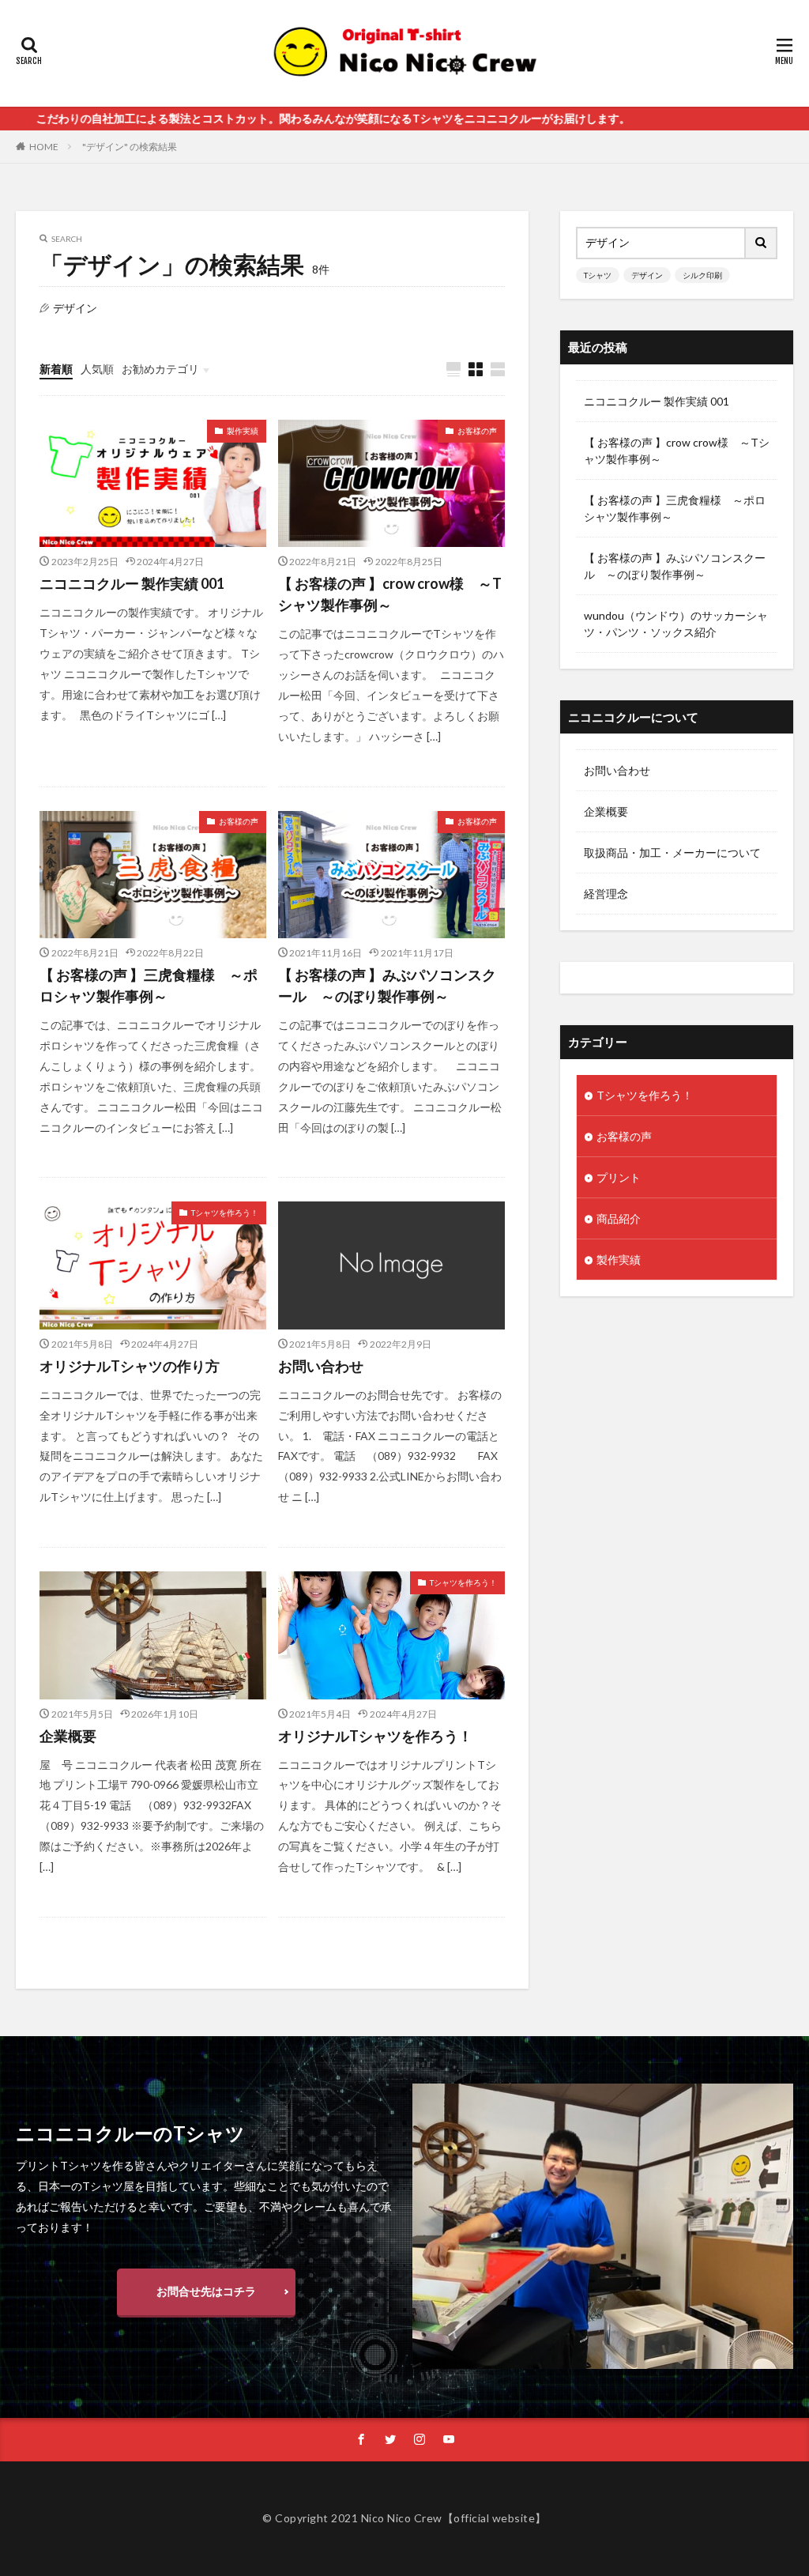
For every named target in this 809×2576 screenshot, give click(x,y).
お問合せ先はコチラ (206, 2291)
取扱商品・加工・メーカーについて (672, 852)
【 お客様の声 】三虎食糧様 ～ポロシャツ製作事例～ (149, 985)
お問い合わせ (321, 1366)
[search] (762, 243)
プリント (619, 1177)
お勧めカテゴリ (160, 369)
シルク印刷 (702, 275)
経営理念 (606, 894)
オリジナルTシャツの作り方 (130, 1366)
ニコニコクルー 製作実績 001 (132, 583)
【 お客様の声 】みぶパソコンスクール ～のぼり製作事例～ (387, 985)
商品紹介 (619, 1218)
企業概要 (68, 1736)
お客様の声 (477, 431)
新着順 (56, 369)
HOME (44, 147)
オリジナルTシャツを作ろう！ (375, 1736)
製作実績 (243, 431)
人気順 (97, 369)
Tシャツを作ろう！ (225, 1213)
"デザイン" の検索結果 (130, 147)
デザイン (647, 275)
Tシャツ (598, 275)
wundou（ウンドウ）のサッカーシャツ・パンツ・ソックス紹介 (676, 624)
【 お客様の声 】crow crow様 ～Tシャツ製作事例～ (390, 594)
